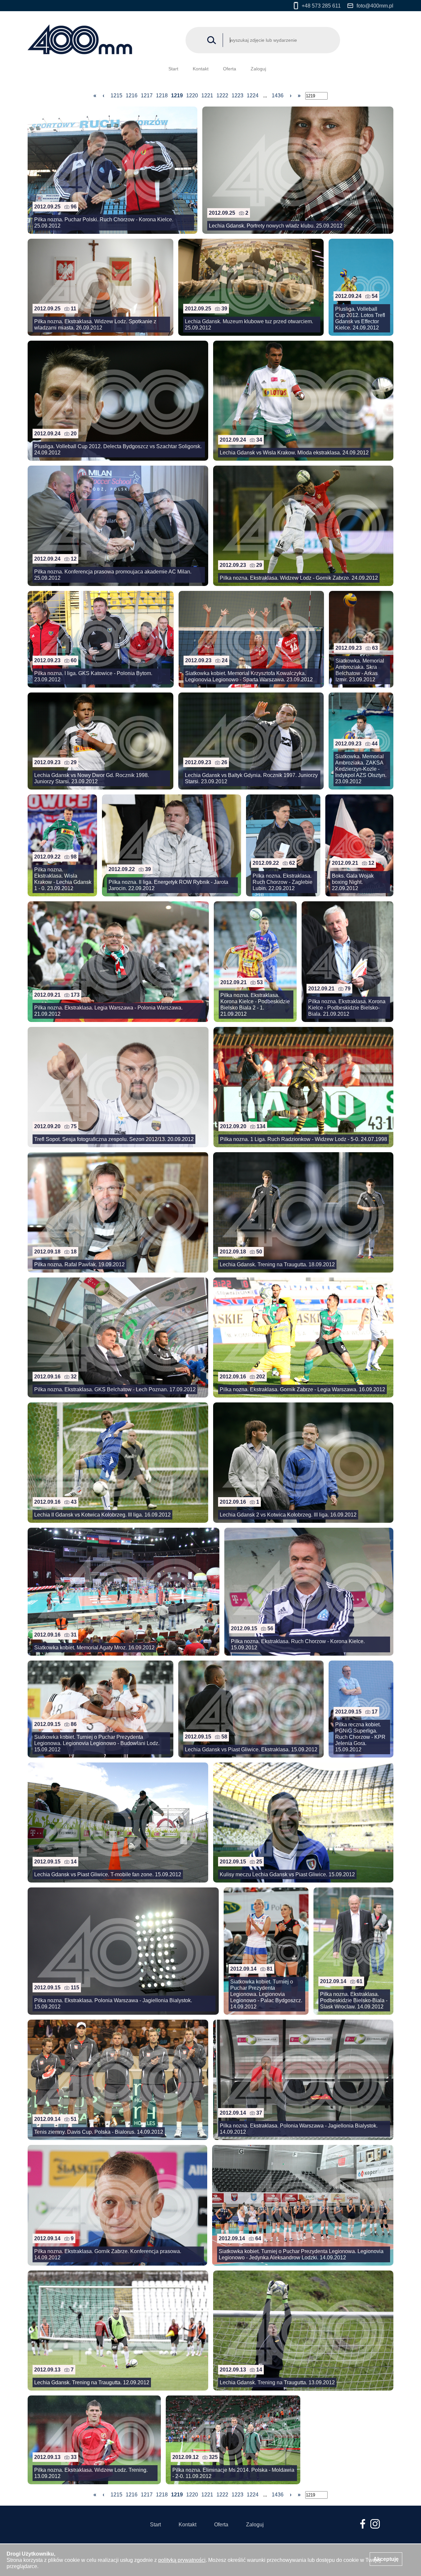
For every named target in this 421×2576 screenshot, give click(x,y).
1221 (207, 96)
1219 (177, 96)
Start (173, 69)
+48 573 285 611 (321, 6)
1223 (237, 96)
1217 (147, 96)
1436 (278, 96)
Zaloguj (258, 69)
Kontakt (201, 69)
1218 (162, 96)
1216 (132, 96)
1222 (222, 96)
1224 (253, 96)
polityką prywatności (182, 2560)
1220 (192, 96)
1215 (116, 96)
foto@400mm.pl (375, 6)
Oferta (230, 69)
